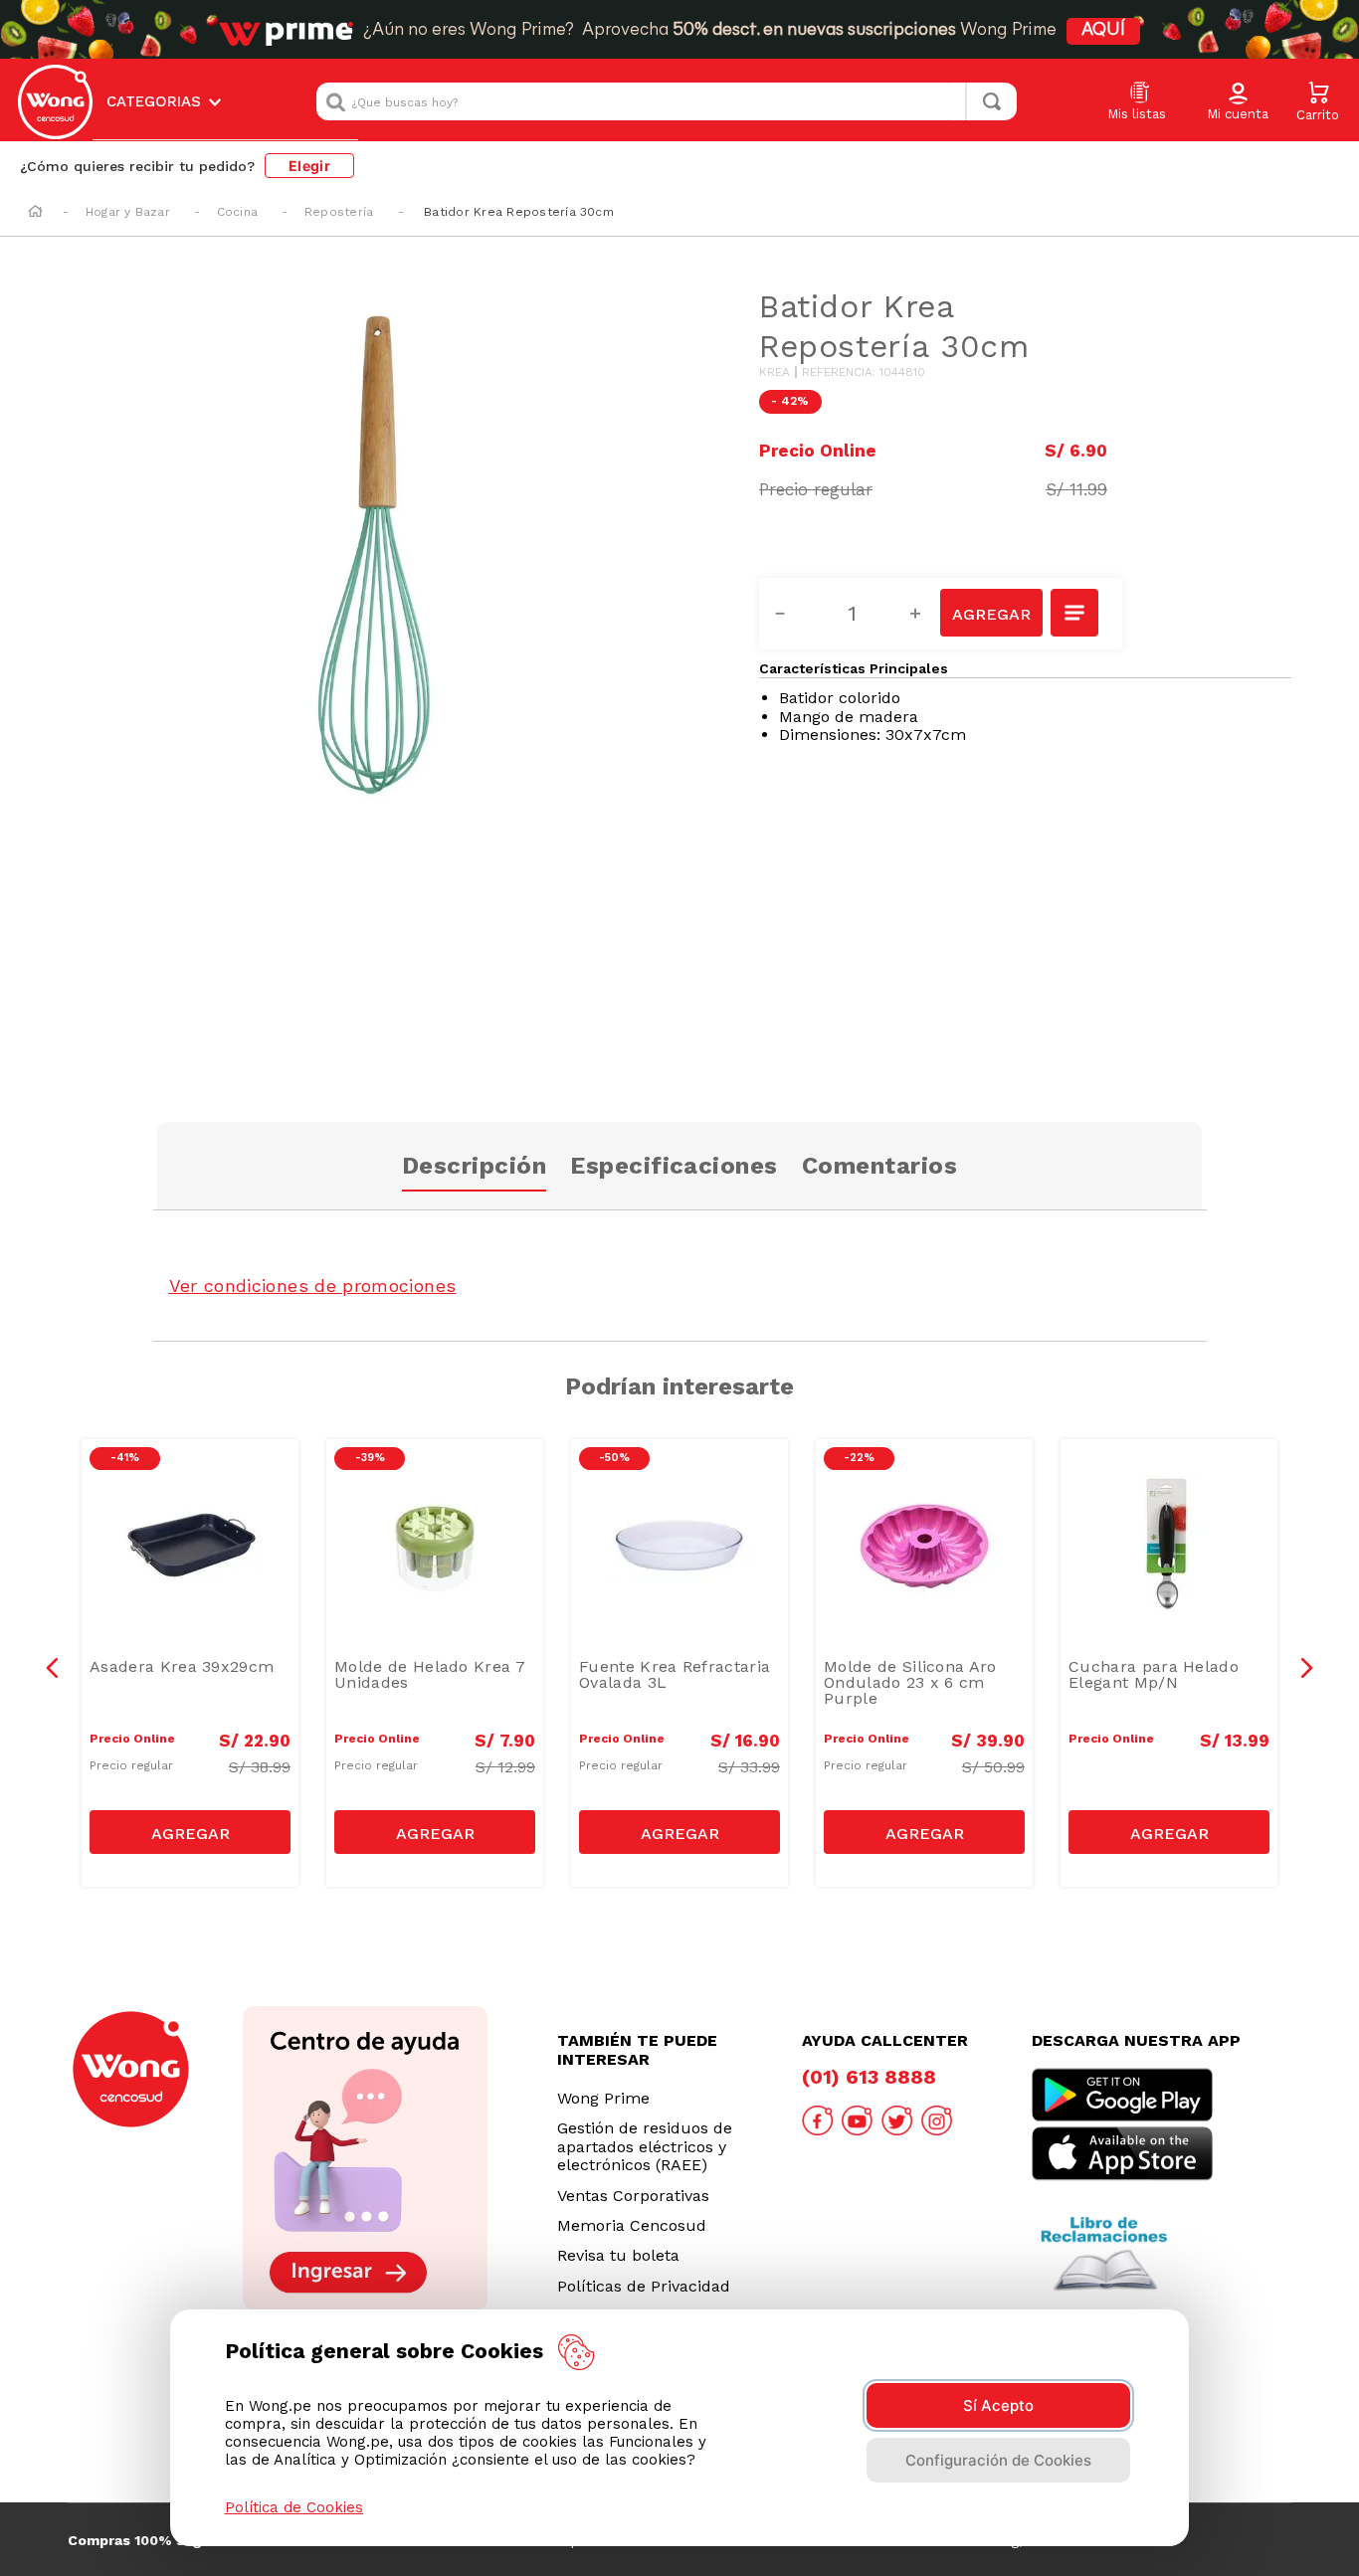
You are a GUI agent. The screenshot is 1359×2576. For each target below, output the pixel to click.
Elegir (309, 166)
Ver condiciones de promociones (313, 1286)
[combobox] (667, 101)
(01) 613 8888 (869, 2077)
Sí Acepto (998, 2405)
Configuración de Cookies (998, 2460)
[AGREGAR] (991, 613)
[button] (1238, 102)
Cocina (237, 212)
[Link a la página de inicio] (35, 213)
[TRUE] (190, 1832)
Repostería (339, 212)
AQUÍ (1103, 31)
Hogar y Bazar (128, 212)
